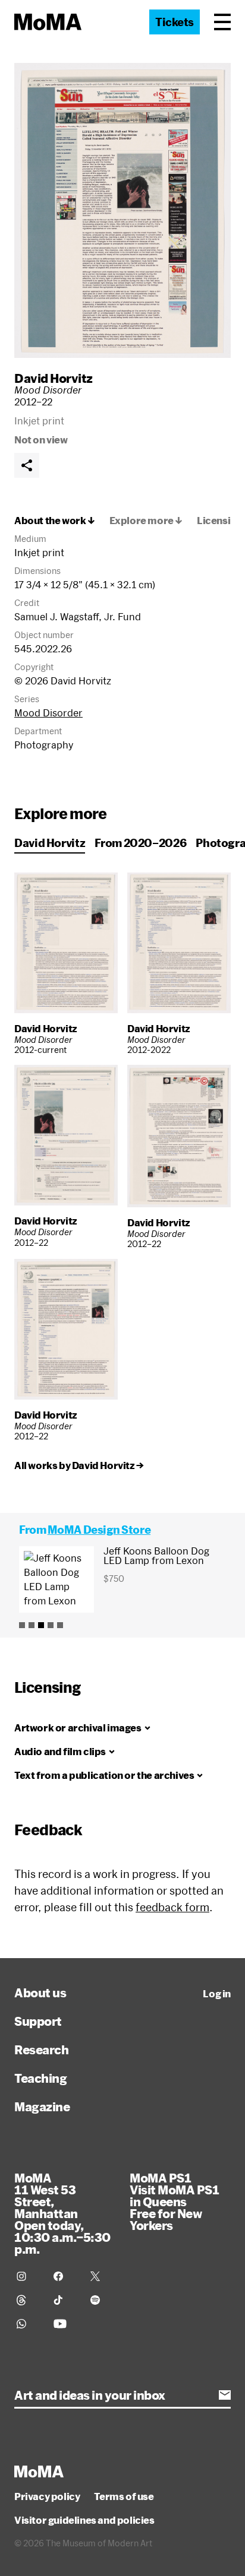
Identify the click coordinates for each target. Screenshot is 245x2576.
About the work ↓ (55, 521)
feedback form (172, 1907)
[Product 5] (60, 1625)
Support (38, 2021)
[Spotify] (102, 2300)
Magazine (42, 2107)
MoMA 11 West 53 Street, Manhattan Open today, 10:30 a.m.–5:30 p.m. (62, 2213)
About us (40, 1993)
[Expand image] (122, 210)
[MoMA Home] (48, 22)
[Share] (27, 465)
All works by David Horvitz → (79, 1465)
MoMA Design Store (99, 1530)
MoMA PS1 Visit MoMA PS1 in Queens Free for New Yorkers (174, 2201)
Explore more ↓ (146, 521)
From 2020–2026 (140, 843)
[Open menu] (222, 22)
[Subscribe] (225, 2395)
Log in (217, 1994)
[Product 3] (41, 1625)
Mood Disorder (48, 713)
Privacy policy (47, 2496)
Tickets (175, 22)
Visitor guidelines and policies (84, 2520)
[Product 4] (51, 1625)
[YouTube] (65, 2324)
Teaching (40, 2078)
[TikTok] (65, 2300)
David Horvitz (54, 378)
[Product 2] (32, 1625)
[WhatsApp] (28, 2324)
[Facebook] (65, 2276)
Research (41, 2050)
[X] (102, 2276)
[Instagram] (28, 2276)
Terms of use (124, 2496)
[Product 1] (22, 1625)
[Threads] (28, 2300)
